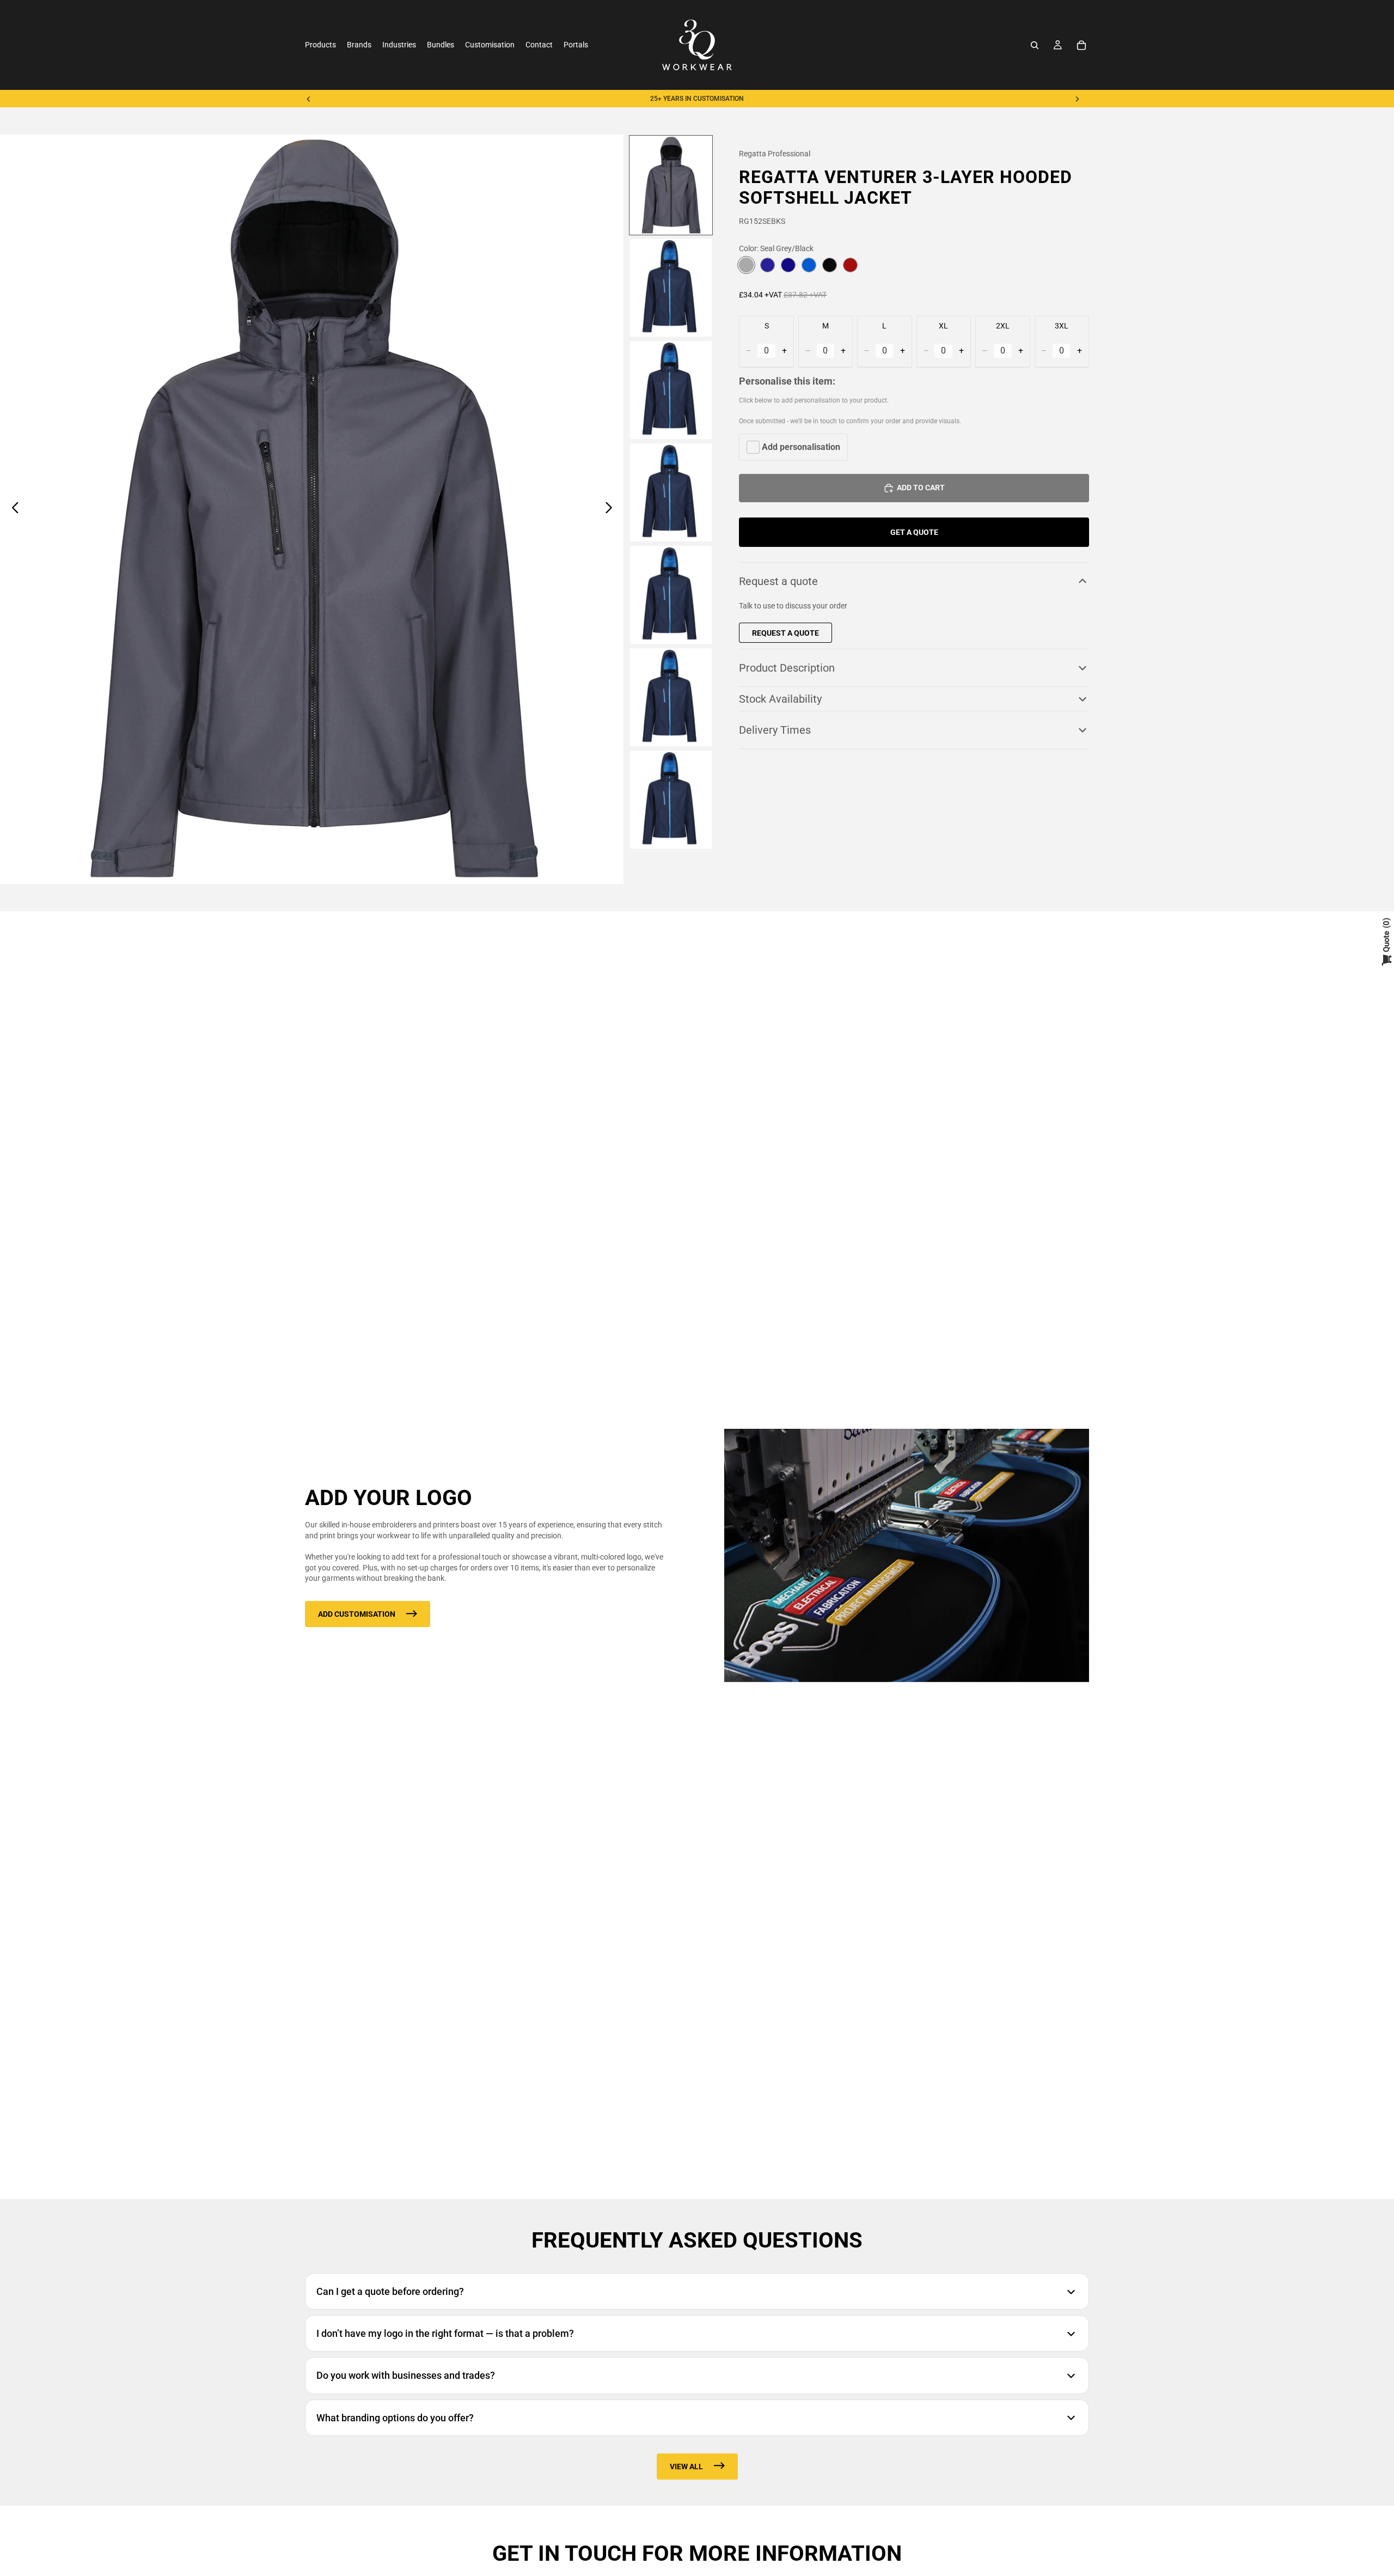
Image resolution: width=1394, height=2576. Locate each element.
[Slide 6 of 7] (671, 697)
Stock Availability (780, 699)
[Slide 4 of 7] (671, 492)
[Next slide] (1077, 99)
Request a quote (778, 581)
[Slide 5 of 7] (671, 595)
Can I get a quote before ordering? (390, 2291)
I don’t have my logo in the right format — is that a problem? (445, 2333)
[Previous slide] (309, 99)
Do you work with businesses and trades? (406, 2375)
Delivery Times (775, 730)
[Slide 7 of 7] (671, 800)
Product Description (787, 668)
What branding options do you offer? (395, 2418)
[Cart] (1081, 45)
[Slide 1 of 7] (671, 185)
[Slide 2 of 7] (671, 288)
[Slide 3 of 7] (671, 390)
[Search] (1035, 45)
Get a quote (914, 532)
